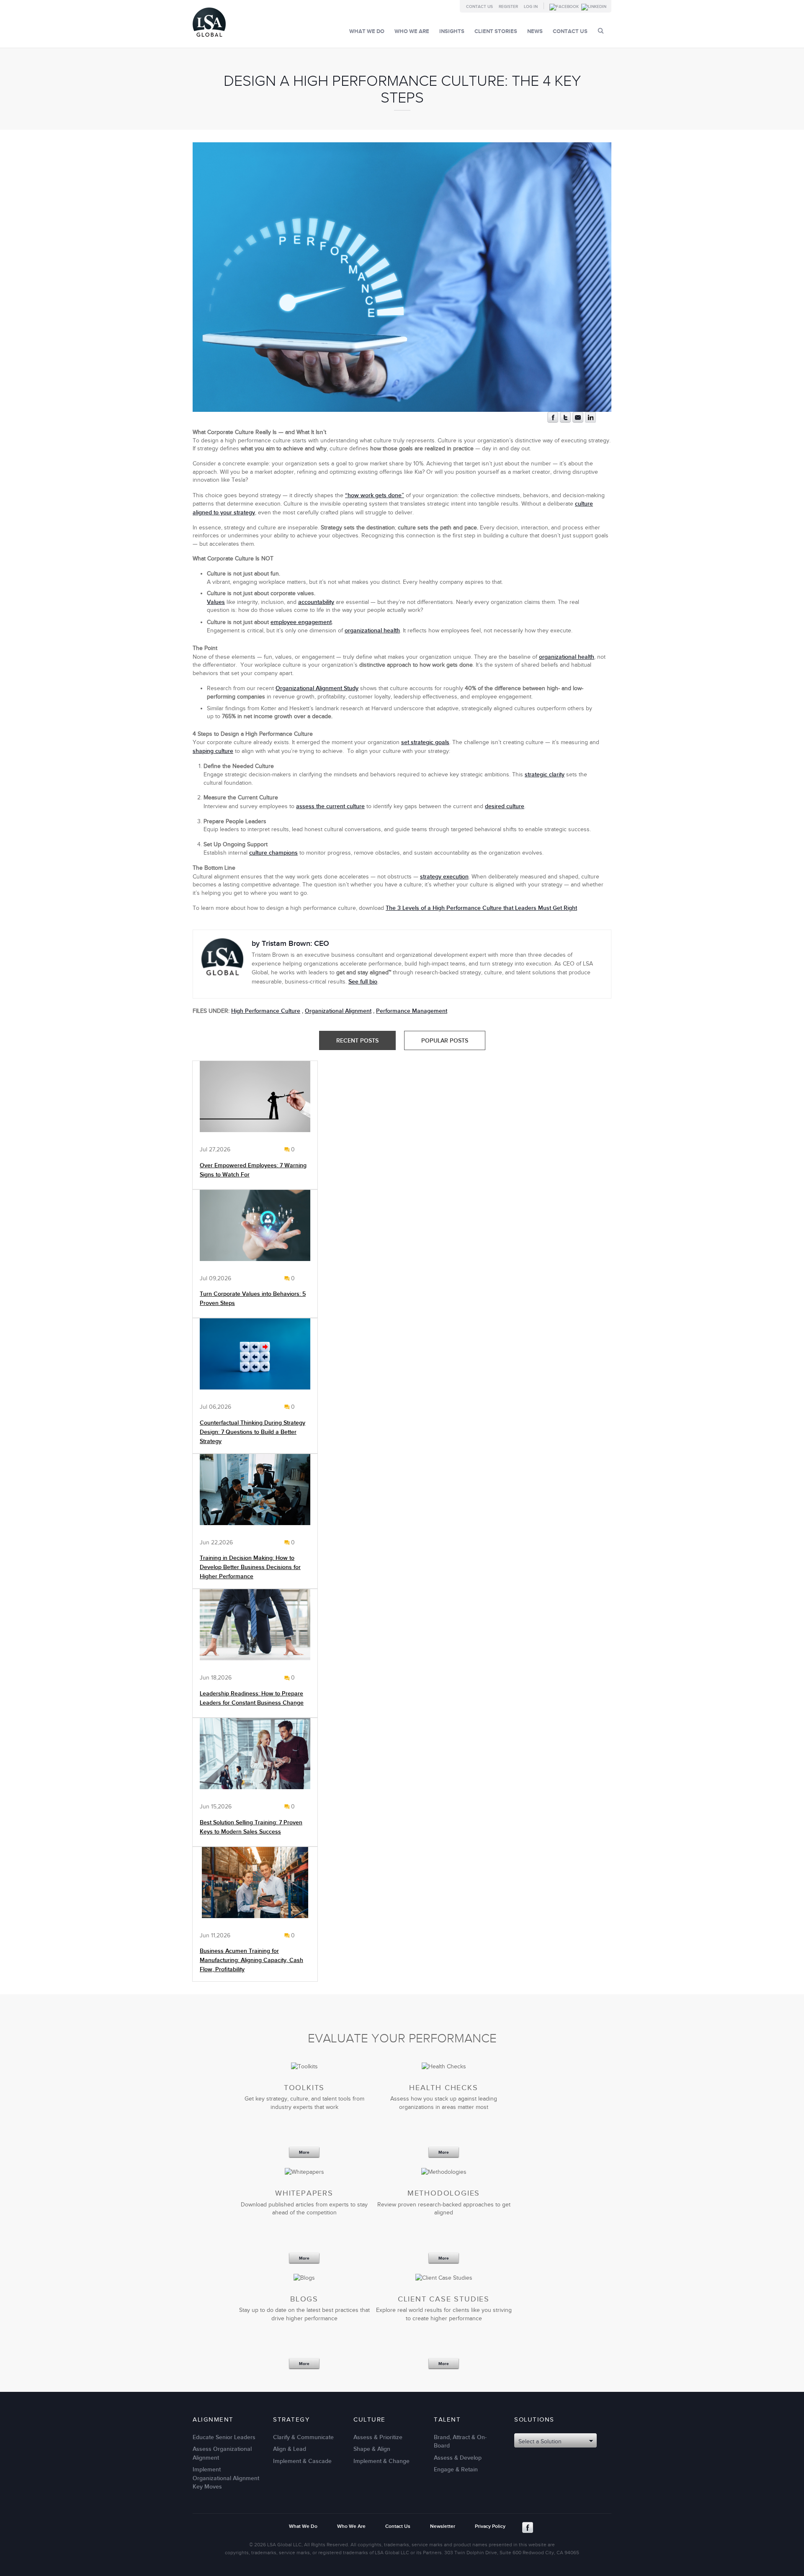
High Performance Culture (266, 1011)
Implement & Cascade (302, 2461)
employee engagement (301, 622)
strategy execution (444, 877)
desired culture (505, 806)
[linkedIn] (590, 421)
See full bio (363, 982)
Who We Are (412, 31)
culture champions (273, 853)
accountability (316, 602)
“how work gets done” (375, 495)
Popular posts (445, 1041)
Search (601, 31)
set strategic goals (425, 742)
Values (216, 602)
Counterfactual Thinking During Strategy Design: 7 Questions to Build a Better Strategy (253, 1432)
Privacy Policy (490, 2526)
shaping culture (213, 751)
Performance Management (412, 1011)
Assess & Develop (458, 2458)
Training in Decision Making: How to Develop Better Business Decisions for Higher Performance (250, 1567)
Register (508, 7)
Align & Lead (290, 2449)
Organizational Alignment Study (317, 688)
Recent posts (357, 1041)
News (535, 31)
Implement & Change (381, 2461)
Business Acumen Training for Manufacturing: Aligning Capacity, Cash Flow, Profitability (251, 1960)
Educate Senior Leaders (224, 2437)
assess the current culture (330, 806)
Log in (531, 7)
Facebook (528, 2527)
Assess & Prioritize (378, 2437)
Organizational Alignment (338, 1011)
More (304, 2153)
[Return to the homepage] (209, 39)
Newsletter (443, 2526)
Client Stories (496, 31)
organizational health (372, 631)
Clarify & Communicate (303, 2437)
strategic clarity (545, 774)
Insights (452, 31)
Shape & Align (372, 2449)
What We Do (367, 31)
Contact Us (479, 7)
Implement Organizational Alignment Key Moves (226, 2478)
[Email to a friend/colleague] (578, 421)
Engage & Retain (456, 2470)
